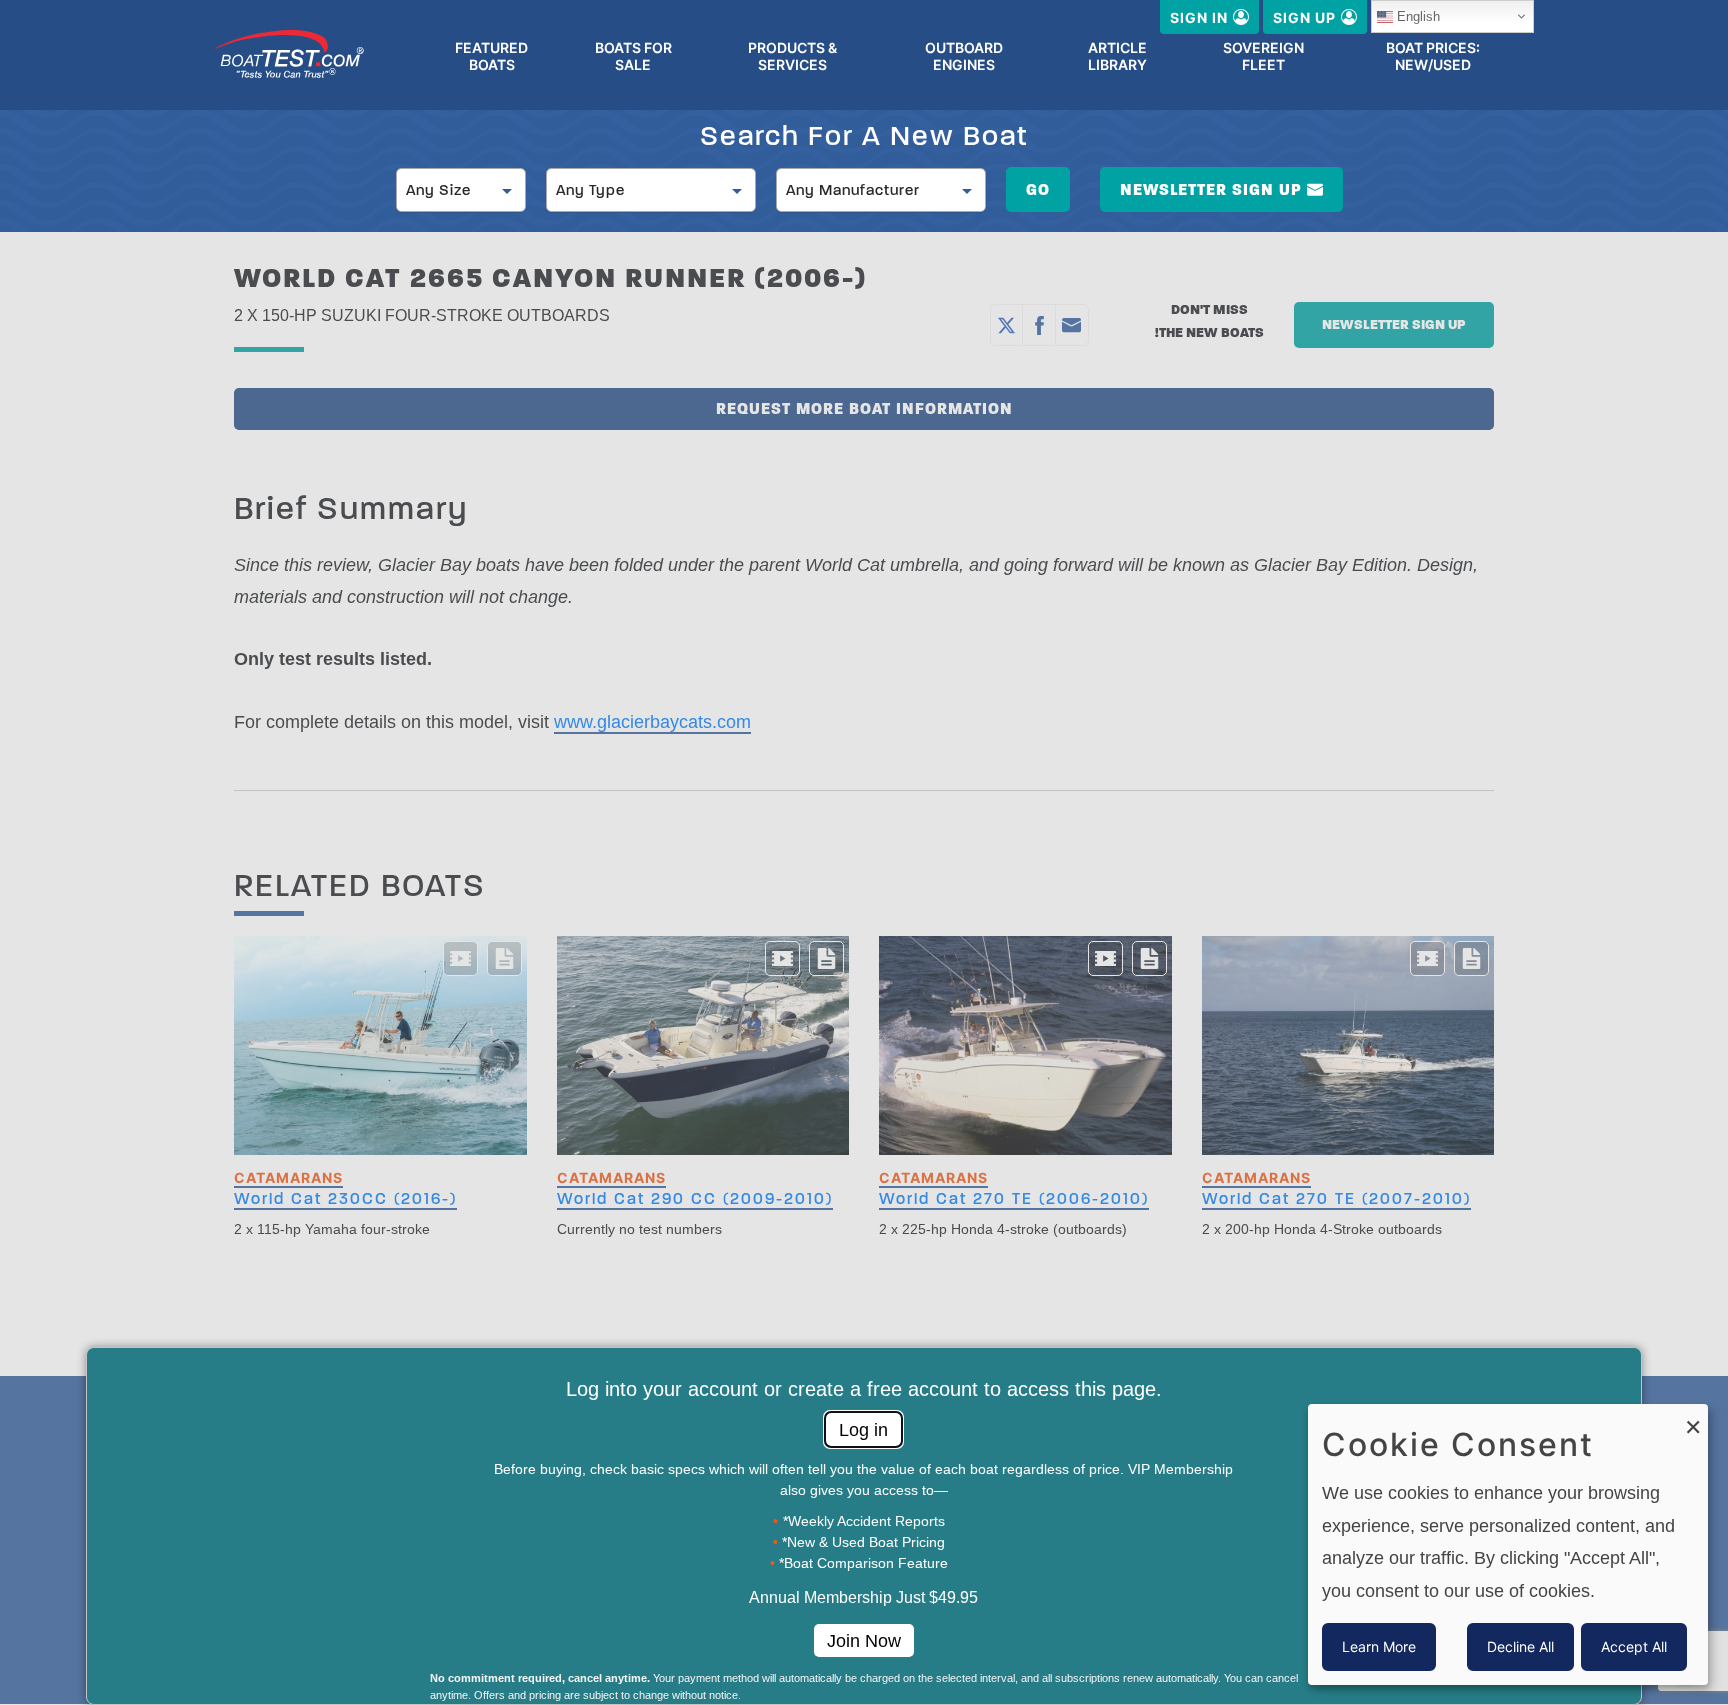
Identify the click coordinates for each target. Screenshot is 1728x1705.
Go (1038, 189)
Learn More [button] (1379, 1646)
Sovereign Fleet (1263, 56)
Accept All (1634, 1646)
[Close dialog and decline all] (1693, 1416)
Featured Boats (491, 56)
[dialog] (1508, 1544)
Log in (863, 1430)
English (1418, 16)
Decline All (1520, 1646)
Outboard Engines (964, 56)
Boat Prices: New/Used (1433, 56)
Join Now (864, 1641)
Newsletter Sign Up (1211, 189)
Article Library (1117, 56)
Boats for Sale (633, 56)
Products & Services (792, 56)
